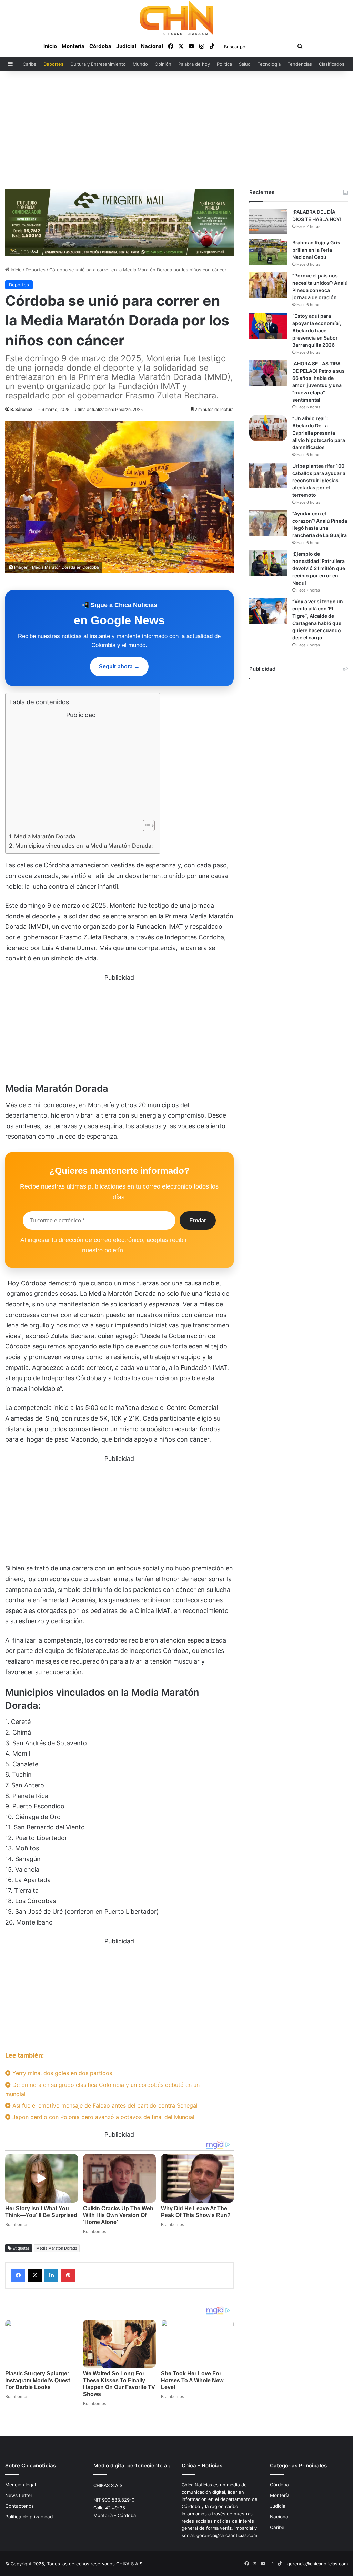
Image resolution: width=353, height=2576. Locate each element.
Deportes (53, 64)
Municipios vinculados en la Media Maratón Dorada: (84, 846)
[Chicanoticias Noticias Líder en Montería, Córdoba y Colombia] (176, 18)
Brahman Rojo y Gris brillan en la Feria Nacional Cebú (316, 250)
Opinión (163, 64)
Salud (245, 64)
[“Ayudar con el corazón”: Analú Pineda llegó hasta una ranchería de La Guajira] (268, 523)
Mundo (140, 64)
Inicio (50, 46)
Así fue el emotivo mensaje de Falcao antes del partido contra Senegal (104, 2105)
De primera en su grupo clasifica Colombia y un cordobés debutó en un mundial (102, 2089)
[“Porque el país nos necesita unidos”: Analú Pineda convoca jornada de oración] (268, 285)
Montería (73, 46)
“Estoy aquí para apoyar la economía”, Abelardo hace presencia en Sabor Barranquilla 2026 (317, 330)
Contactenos (19, 2506)
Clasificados (332, 64)
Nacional (152, 46)
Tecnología (269, 64)
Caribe (30, 64)
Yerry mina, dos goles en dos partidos (61, 2073)
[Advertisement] (176, 130)
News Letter (19, 2495)
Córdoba (100, 46)
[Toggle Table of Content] (145, 826)
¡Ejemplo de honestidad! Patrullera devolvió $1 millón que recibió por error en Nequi (319, 568)
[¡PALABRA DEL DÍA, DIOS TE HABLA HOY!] (268, 221)
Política (224, 64)
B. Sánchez (21, 409)
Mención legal (21, 2485)
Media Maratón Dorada (45, 836)
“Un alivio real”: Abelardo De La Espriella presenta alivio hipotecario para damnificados (319, 433)
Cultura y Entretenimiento (98, 64)
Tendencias (300, 64)
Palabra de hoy (194, 64)
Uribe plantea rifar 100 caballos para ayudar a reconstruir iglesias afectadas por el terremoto (319, 480)
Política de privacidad (29, 2517)
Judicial (126, 46)
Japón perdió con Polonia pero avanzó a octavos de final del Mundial (103, 2117)
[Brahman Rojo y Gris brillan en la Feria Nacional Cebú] (268, 252)
